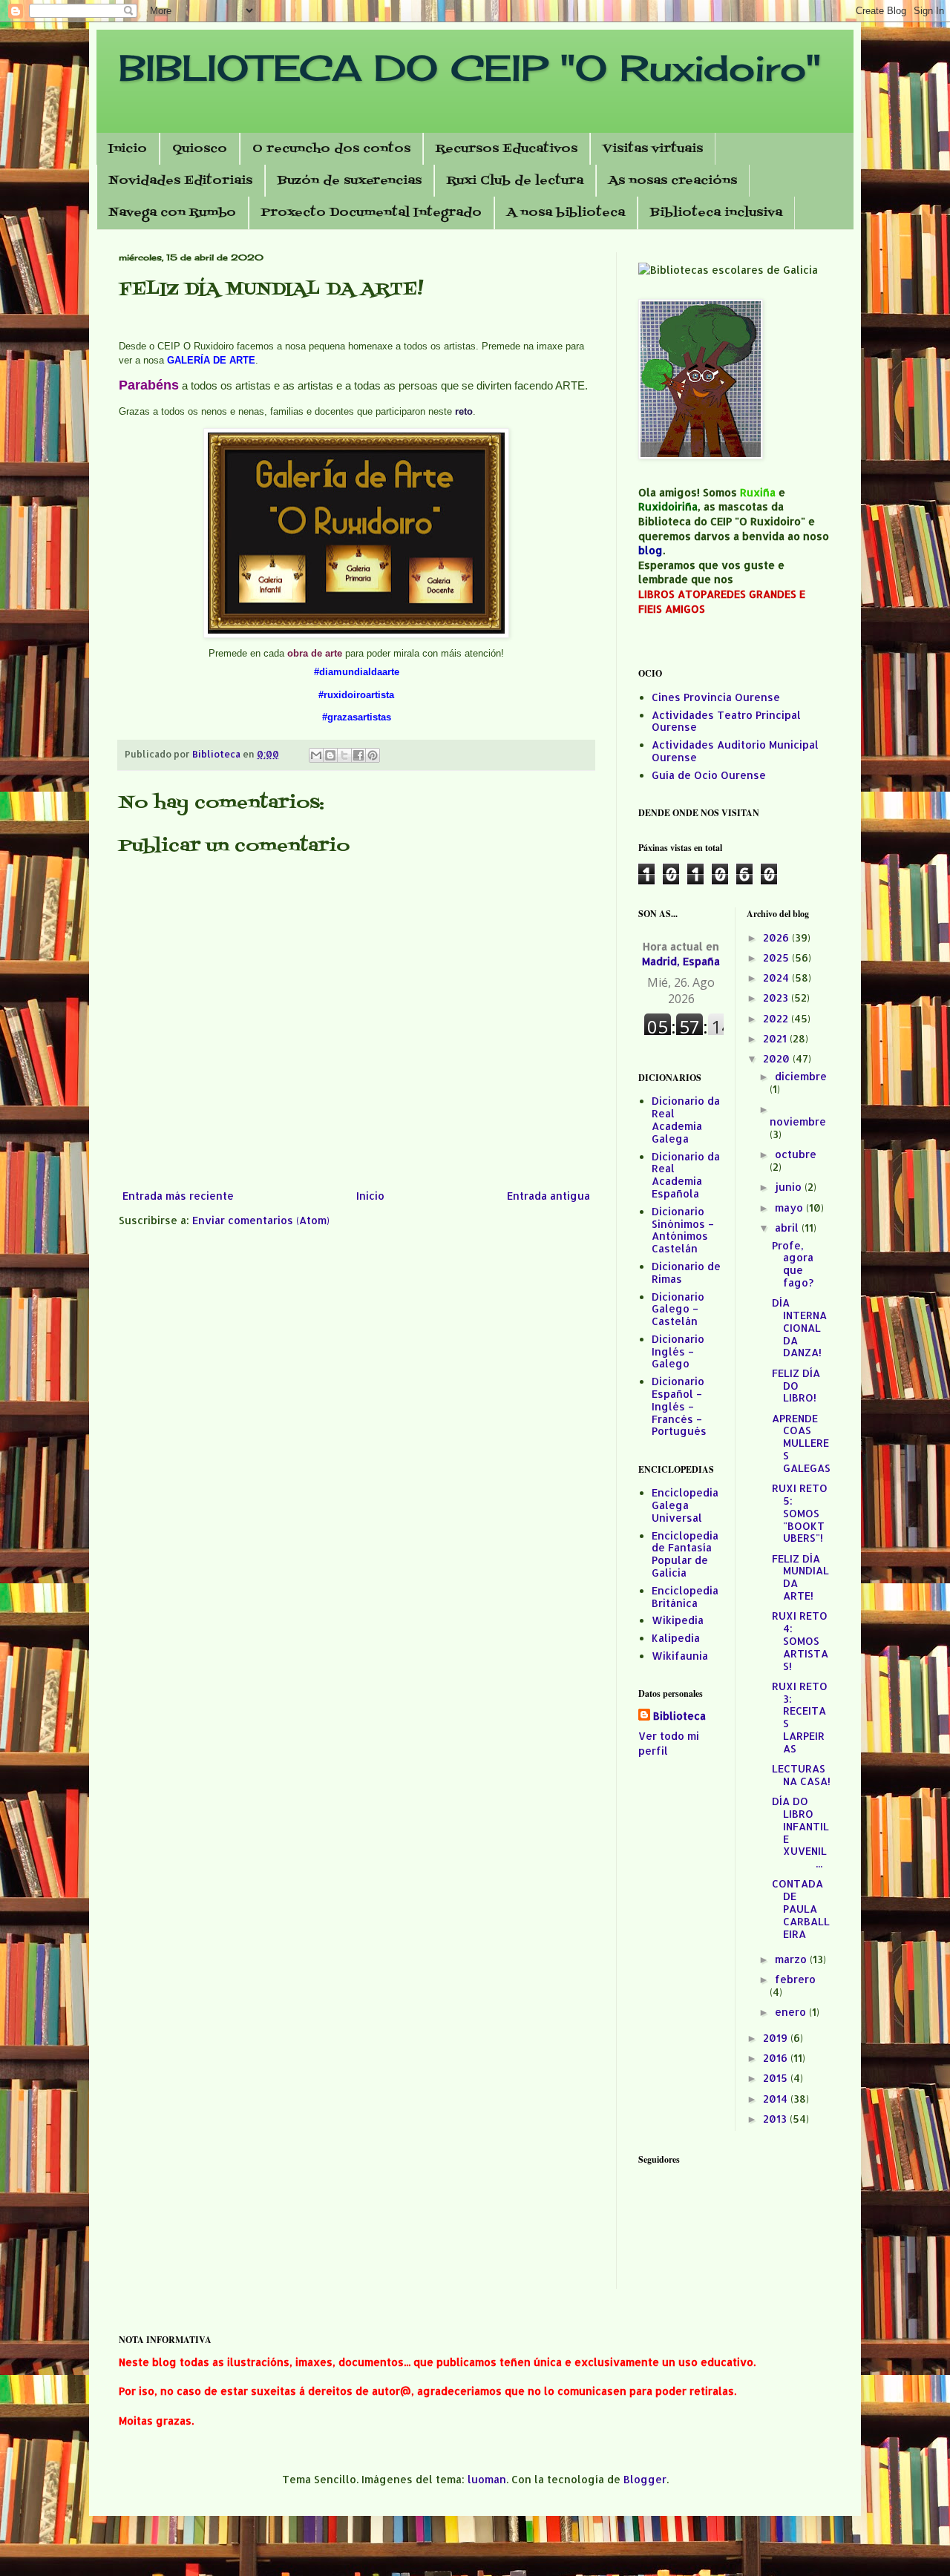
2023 (777, 998)
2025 (777, 957)
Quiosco (200, 149)
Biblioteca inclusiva (716, 213)
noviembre (798, 1121)
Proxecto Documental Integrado (371, 213)
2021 (776, 1038)
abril (788, 1228)
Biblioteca (679, 1716)
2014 (777, 2099)
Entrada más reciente (178, 1196)
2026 (777, 937)
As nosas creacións (673, 181)
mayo (790, 1207)
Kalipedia (676, 1638)
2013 (776, 2119)
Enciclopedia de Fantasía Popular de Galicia (685, 1554)
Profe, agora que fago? (793, 1264)
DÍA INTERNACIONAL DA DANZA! (799, 1327)
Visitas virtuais (653, 149)
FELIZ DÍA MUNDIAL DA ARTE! (800, 1577)
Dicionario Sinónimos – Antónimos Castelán (683, 1230)
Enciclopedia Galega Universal (685, 1505)
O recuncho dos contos (331, 149)
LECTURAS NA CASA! (801, 1775)
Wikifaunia (680, 1656)
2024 (777, 977)
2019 (777, 2038)
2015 (777, 2078)
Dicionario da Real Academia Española (686, 1175)
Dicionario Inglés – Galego (678, 1351)
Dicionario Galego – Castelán (678, 1309)
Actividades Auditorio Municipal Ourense (735, 751)
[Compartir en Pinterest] (373, 755)
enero (792, 2012)
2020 (778, 1058)
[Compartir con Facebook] (358, 755)
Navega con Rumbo (173, 213)
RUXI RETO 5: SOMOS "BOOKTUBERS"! (800, 1513)
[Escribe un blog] (330, 755)
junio (790, 1187)
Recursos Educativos (507, 149)
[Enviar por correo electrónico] (316, 755)
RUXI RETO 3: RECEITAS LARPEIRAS (800, 1717)
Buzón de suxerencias (350, 181)
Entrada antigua (548, 1196)
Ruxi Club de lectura (515, 181)
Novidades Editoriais (181, 181)
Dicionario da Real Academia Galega (686, 1119)
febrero (795, 1979)
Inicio (128, 149)
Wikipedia (678, 1620)
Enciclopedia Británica (685, 1597)
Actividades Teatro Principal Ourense (726, 721)
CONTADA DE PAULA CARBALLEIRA (801, 1908)
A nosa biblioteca (566, 213)
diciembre (801, 1076)
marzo (792, 1959)
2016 (777, 2058)
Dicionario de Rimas (686, 1272)
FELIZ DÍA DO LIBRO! (796, 1386)
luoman (487, 2479)
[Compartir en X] (344, 755)
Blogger (645, 2479)
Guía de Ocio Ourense (709, 775)
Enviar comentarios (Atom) (261, 1220)
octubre (796, 1154)
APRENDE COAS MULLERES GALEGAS (801, 1443)
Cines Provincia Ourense (716, 697)
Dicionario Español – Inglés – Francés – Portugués (679, 1406)
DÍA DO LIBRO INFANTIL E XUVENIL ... (800, 1832)
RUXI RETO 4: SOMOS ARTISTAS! (800, 1640)
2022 (777, 1018)
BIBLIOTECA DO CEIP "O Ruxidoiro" (470, 68)
